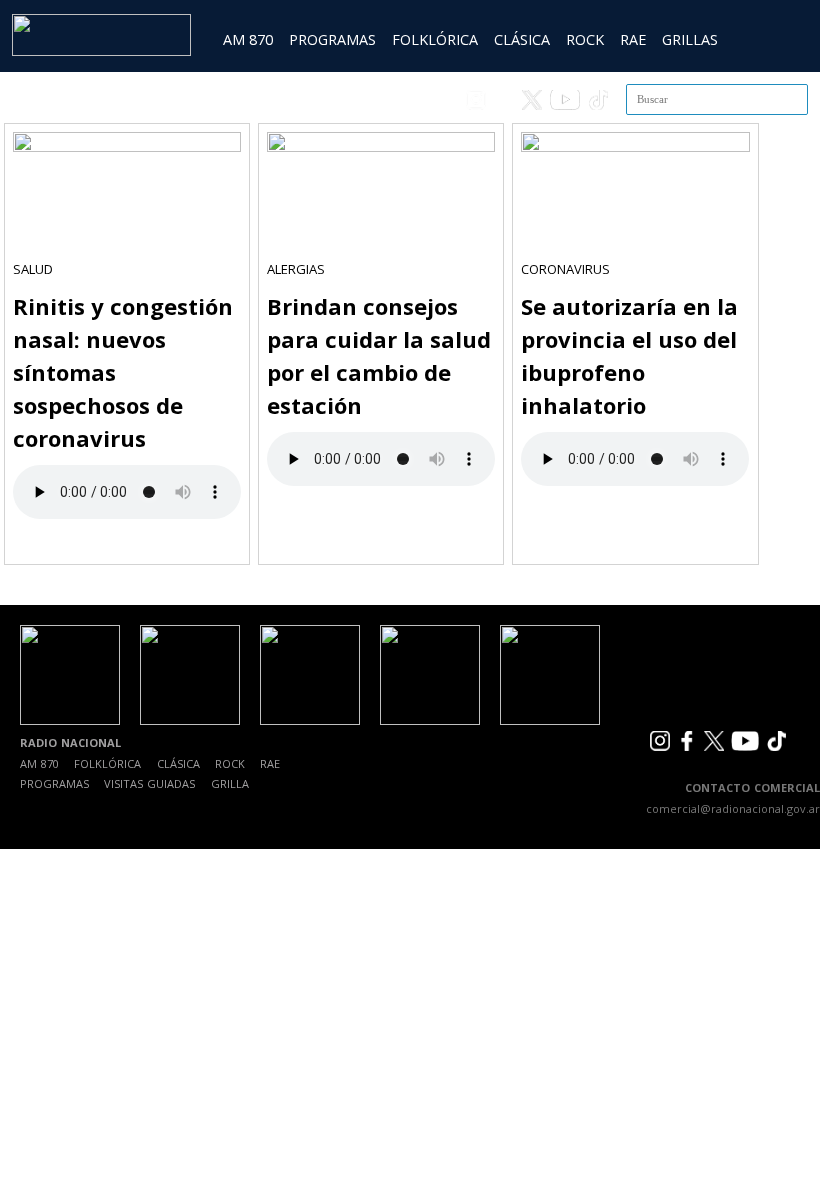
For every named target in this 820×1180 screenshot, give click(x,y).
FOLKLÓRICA (435, 39)
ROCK (585, 39)
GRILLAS (690, 39)
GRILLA (230, 783)
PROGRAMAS (332, 39)
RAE (633, 39)
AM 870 (248, 39)
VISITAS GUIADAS (149, 783)
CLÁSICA (522, 39)
